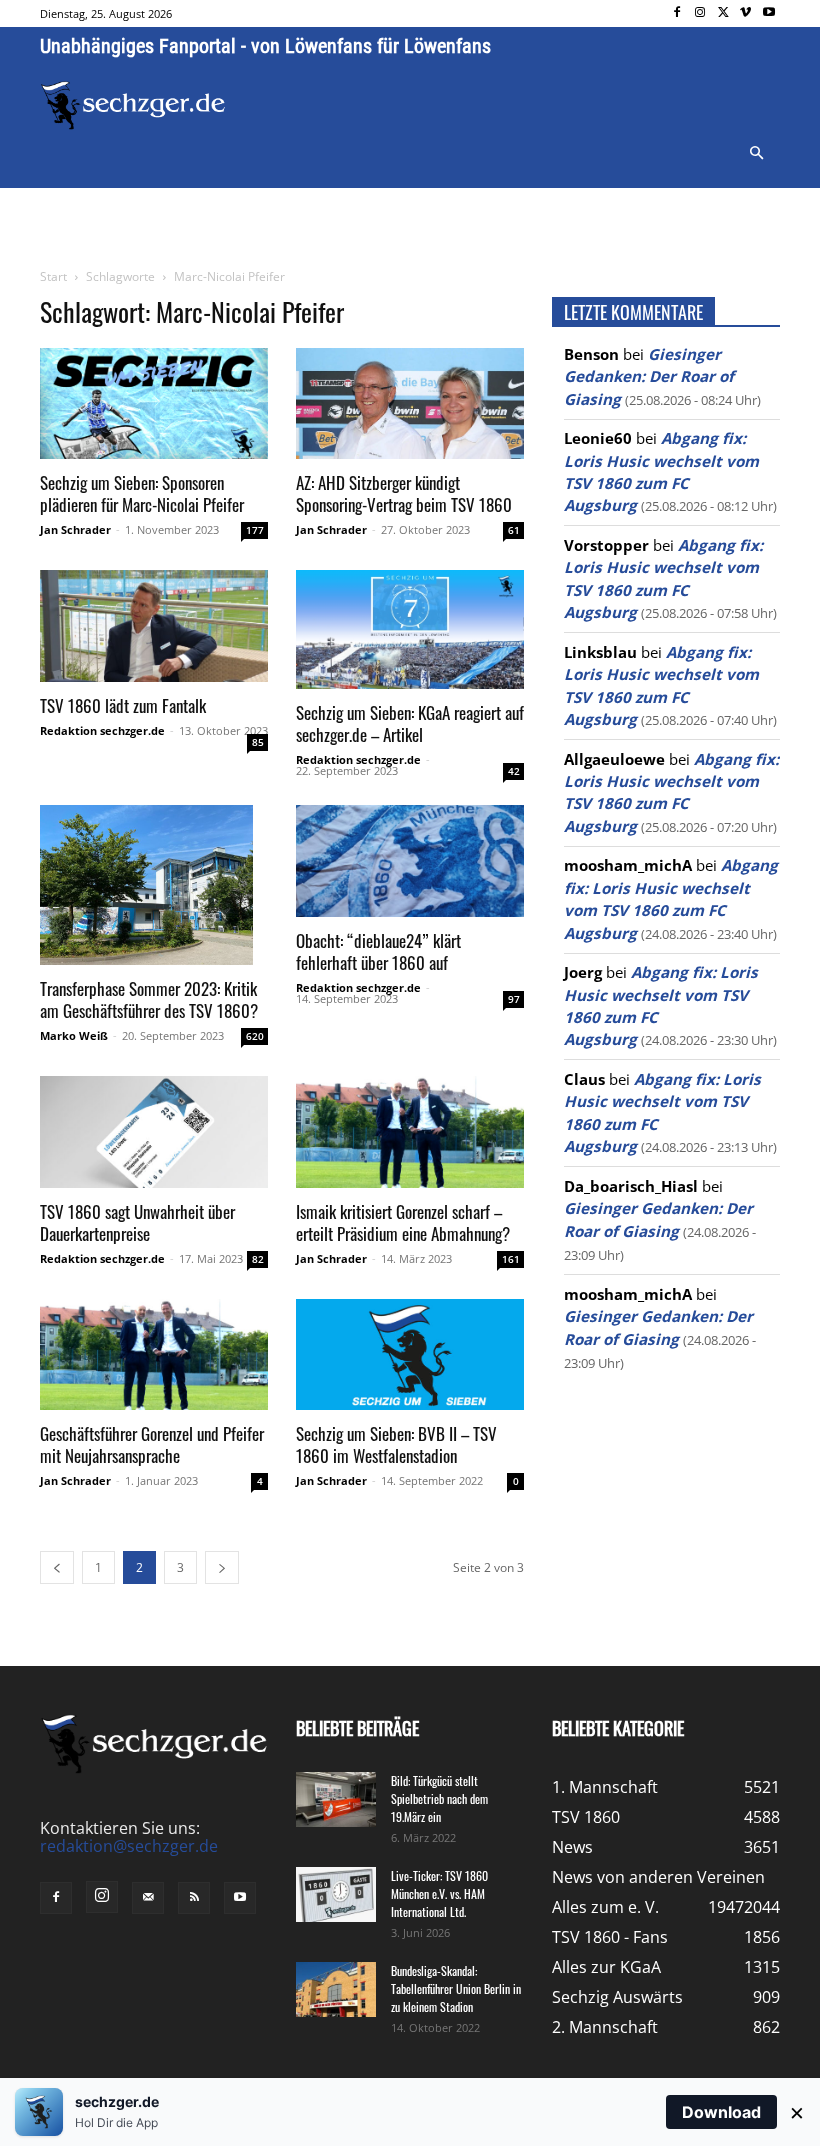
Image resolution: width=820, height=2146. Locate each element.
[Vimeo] (745, 13)
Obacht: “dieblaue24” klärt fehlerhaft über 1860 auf (378, 951)
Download (721, 2112)
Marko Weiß (74, 1035)
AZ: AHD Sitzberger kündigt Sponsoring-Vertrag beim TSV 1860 (404, 493)
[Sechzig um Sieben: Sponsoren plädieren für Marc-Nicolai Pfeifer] (154, 404)
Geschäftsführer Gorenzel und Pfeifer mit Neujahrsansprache (152, 1444)
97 (514, 999)
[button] (756, 154)
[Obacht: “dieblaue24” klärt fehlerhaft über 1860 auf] (410, 861)
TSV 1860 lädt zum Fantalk (123, 705)
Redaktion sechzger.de (102, 730)
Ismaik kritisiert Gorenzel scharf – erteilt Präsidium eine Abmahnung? (403, 1222)
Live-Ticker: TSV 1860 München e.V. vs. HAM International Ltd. (439, 1893)
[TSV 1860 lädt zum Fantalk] (154, 626)
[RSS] (194, 1898)
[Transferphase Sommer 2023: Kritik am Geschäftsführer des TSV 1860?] (154, 885)
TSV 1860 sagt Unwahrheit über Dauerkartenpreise (137, 1222)
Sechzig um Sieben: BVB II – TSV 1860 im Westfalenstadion (396, 1444)
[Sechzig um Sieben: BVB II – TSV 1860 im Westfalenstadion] (410, 1355)
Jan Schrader (75, 529)
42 (514, 771)
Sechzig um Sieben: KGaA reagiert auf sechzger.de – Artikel (410, 723)
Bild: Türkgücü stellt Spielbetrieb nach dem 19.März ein (439, 1798)
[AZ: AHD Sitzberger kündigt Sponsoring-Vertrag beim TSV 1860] (410, 404)
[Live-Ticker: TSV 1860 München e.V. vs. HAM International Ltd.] (336, 1894)
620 (255, 1036)
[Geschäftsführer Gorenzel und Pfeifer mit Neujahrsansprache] (154, 1355)
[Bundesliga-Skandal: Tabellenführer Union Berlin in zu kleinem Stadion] (336, 1989)
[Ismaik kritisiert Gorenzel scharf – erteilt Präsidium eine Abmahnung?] (410, 1132)
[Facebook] (677, 13)
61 (514, 530)
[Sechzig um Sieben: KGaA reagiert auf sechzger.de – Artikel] (410, 629)
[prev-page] (57, 1567)
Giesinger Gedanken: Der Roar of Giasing (649, 376)
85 (258, 742)
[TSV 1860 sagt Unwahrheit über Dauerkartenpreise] (154, 1132)
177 (255, 530)
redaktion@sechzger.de (129, 1846)
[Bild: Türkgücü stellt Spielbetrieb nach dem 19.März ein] (336, 1799)
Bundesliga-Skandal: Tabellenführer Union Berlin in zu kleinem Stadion (456, 1988)
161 (511, 1259)
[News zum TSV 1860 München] (133, 105)
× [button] (797, 2112)
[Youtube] (768, 13)
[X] (723, 13)
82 (258, 1259)
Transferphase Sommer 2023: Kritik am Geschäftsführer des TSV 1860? (149, 999)
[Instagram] (700, 13)
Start (53, 276)
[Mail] (148, 1898)
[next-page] (222, 1567)
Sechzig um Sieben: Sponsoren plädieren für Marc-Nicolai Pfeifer (142, 493)
